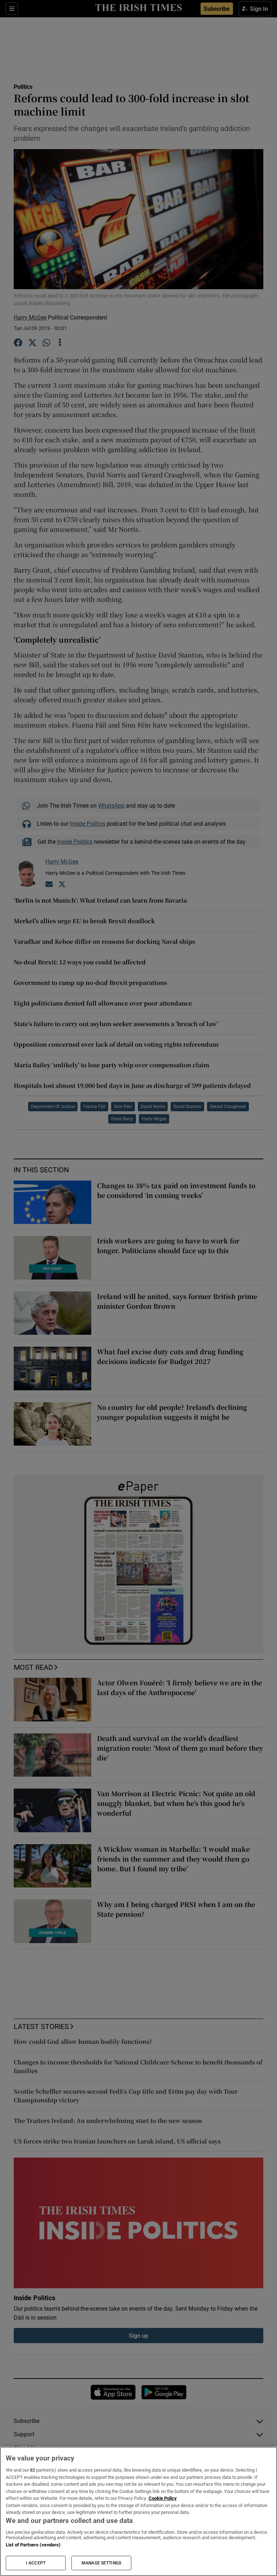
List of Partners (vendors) (33, 2545)
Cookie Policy (163, 2498)
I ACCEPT (36, 2563)
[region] (138, 2511)
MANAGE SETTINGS (101, 2563)
